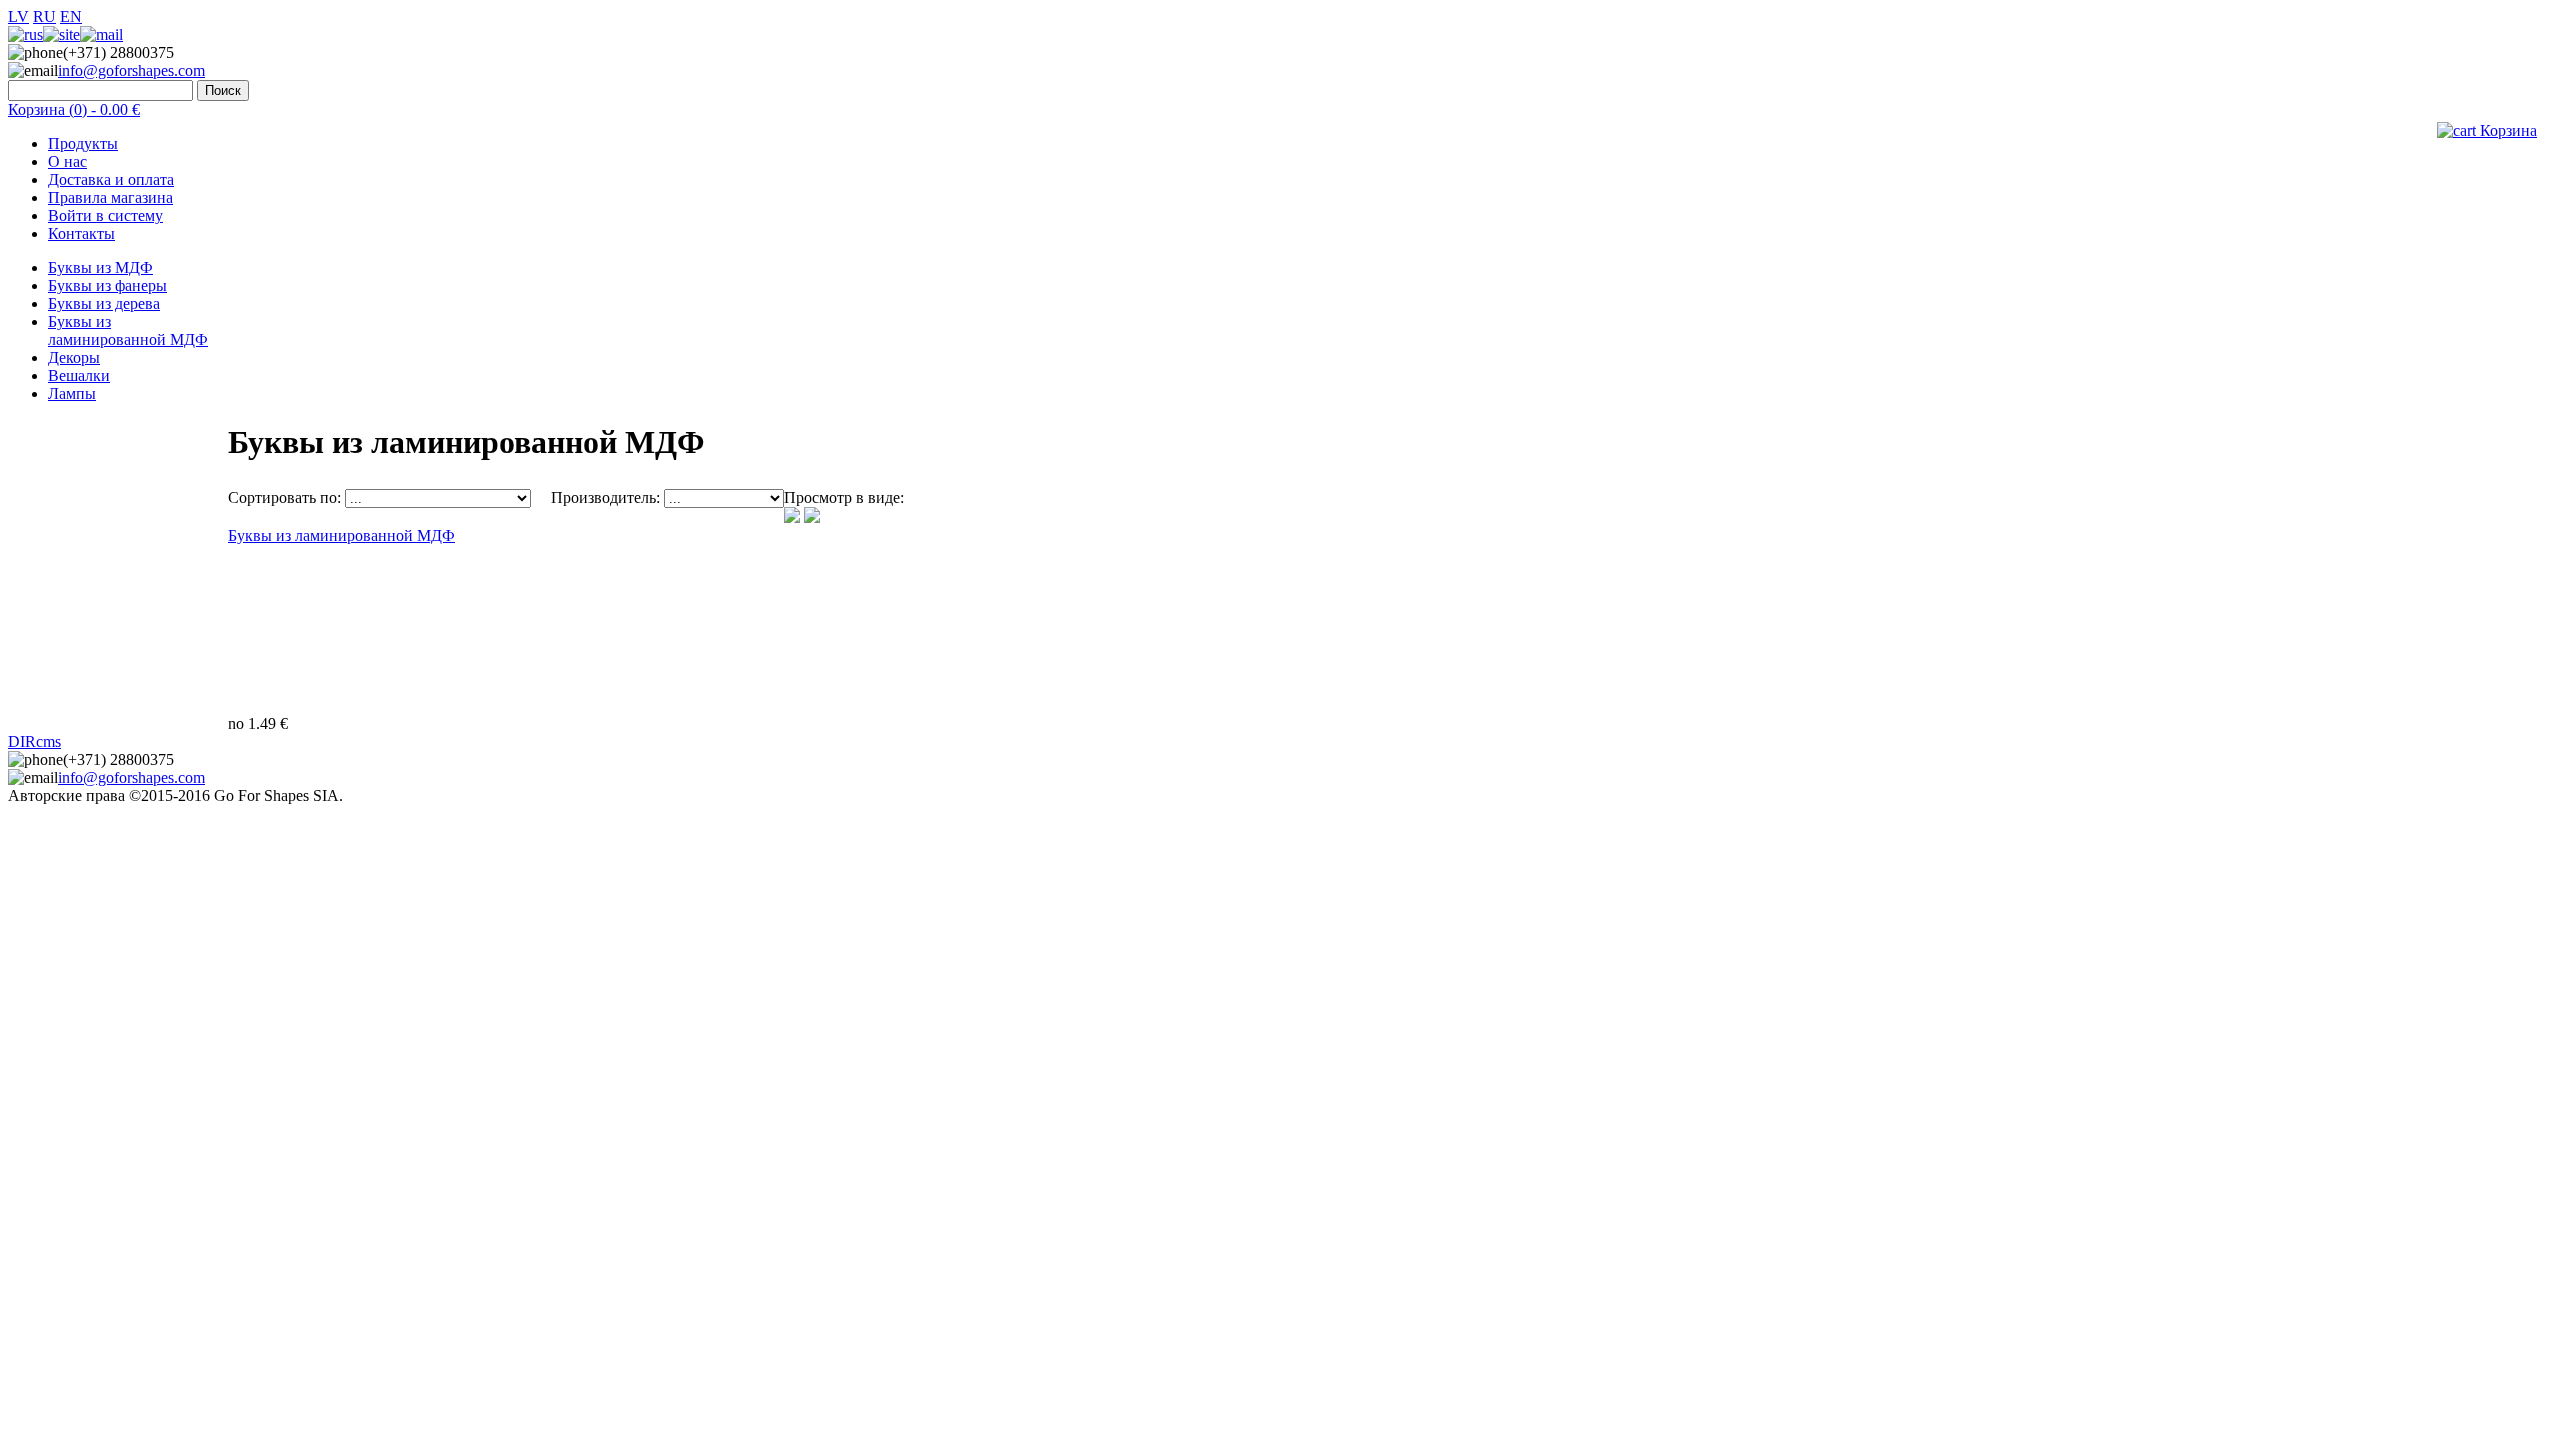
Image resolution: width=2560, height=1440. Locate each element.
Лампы (72, 393)
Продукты (83, 143)
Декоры (74, 357)
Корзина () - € (74, 109)
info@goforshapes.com (131, 70)
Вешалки (79, 375)
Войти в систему (105, 215)
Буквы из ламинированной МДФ (128, 330)
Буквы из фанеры (107, 285)
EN (71, 16)
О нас (67, 161)
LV (18, 16)
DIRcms (34, 741)
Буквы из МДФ (100, 267)
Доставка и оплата (111, 179)
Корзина (2506, 130)
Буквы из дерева (104, 303)
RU (44, 16)
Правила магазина (110, 197)
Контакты (81, 233)
